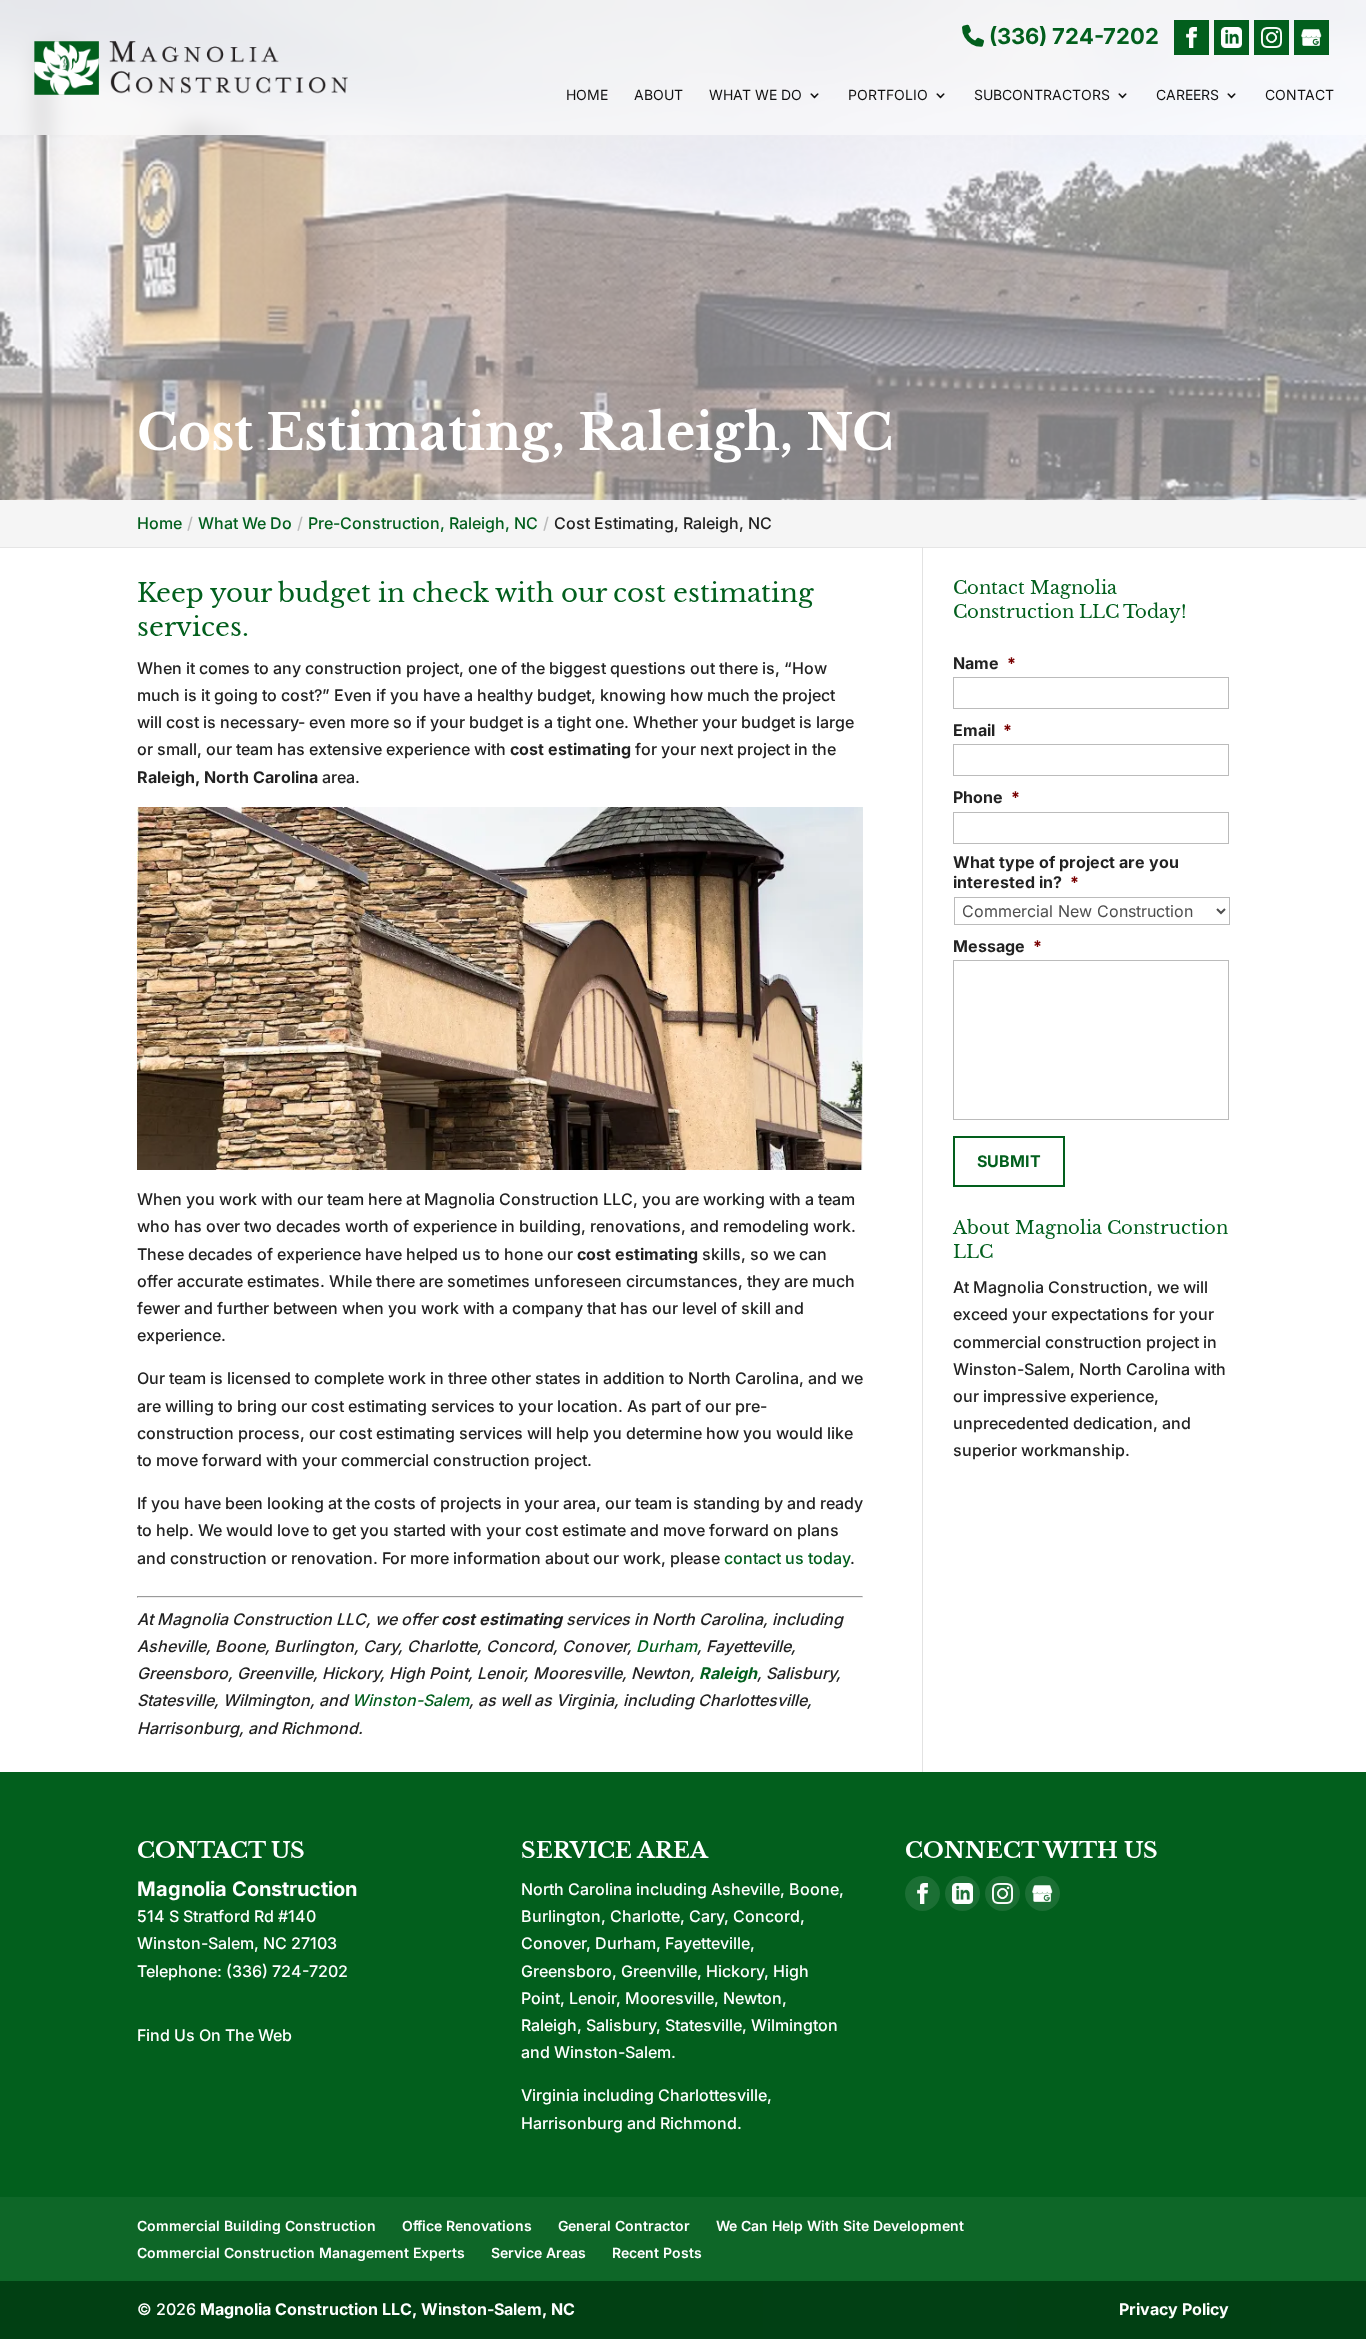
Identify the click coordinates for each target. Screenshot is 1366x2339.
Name (984, 663)
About (658, 95)
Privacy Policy (1174, 2309)
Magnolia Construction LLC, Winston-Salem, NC (387, 2309)
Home (587, 95)
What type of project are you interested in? (1066, 872)
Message (997, 946)
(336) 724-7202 (1071, 37)
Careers (1187, 95)
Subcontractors (1042, 95)
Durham (666, 1646)
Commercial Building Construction (256, 2225)
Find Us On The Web (214, 2035)
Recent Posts (657, 2252)
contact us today (787, 1558)
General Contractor (624, 2225)
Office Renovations (467, 2225)
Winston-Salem (410, 1700)
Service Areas (538, 2252)
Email (982, 730)
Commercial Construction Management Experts (301, 2252)
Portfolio (888, 95)
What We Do (755, 95)
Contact (1299, 95)
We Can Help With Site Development (840, 2225)
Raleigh (728, 1673)
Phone (986, 797)
